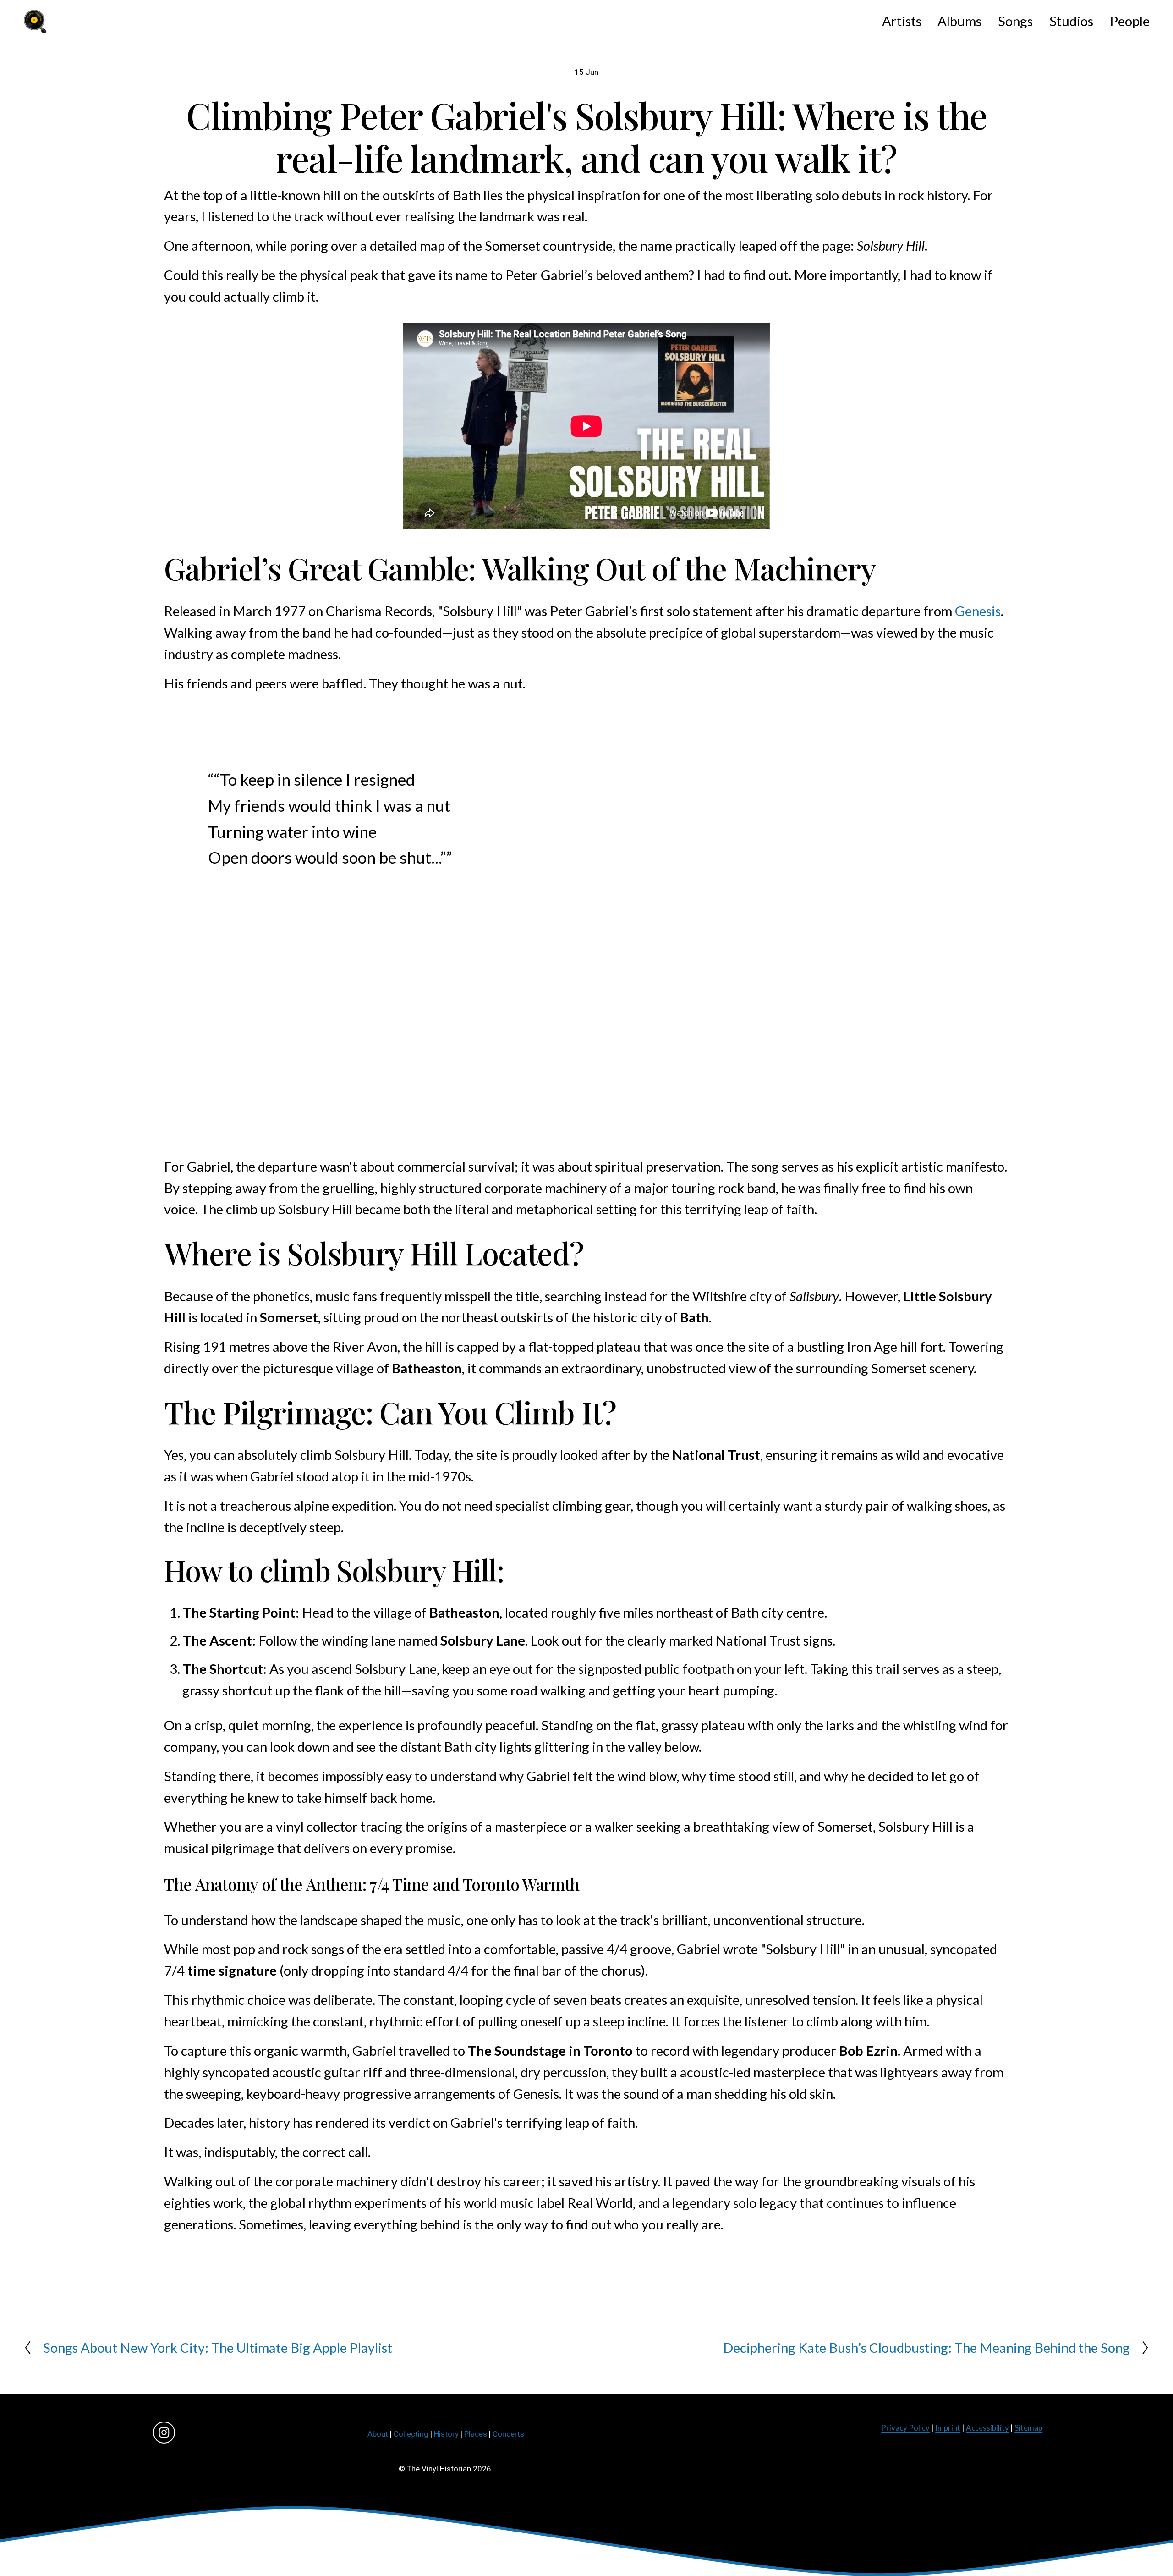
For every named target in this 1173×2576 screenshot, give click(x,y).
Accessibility (987, 2428)
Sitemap (1028, 2428)
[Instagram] (164, 2433)
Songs (1015, 21)
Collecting (411, 2434)
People (1130, 21)
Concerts (508, 2434)
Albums (959, 21)
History (446, 2434)
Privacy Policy (905, 2428)
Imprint (948, 2428)
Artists (902, 21)
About (378, 2434)
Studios (1071, 21)
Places (476, 2434)
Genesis (978, 611)
